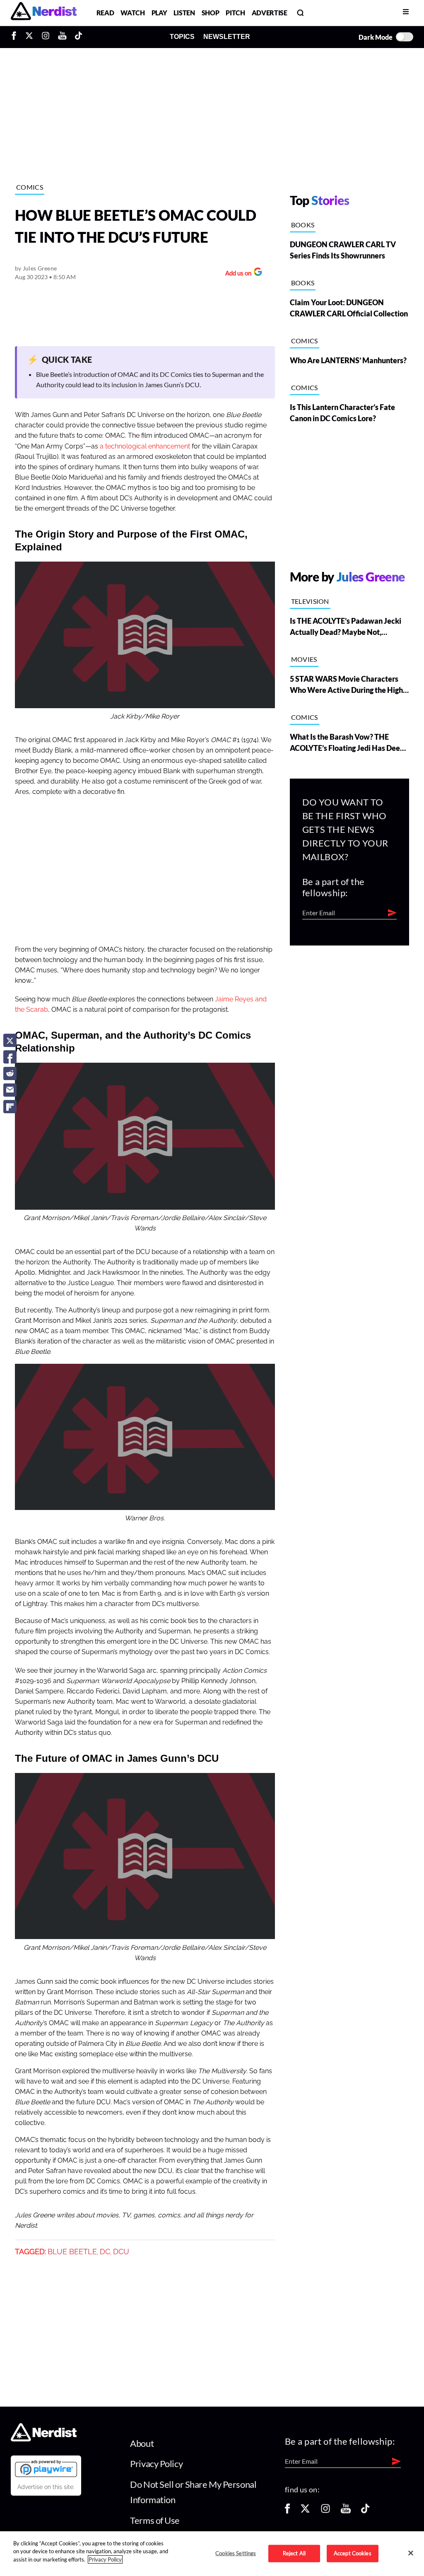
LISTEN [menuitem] (184, 13)
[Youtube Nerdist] (62, 37)
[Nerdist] (44, 13)
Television (310, 601)
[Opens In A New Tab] (46, 2468)
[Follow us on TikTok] (365, 2511)
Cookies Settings (236, 2553)
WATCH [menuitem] (132, 13)
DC (105, 2252)
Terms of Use (155, 2520)
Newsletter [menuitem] (227, 37)
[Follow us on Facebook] (287, 2511)
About (142, 2443)
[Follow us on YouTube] (346, 2511)
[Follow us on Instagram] (325, 2511)
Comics (30, 187)
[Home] (44, 2439)
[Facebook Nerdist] (16, 37)
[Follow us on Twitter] (305, 2511)
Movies (304, 659)
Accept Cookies (353, 2553)
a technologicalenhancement (145, 446)
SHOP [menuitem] (211, 13)
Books (303, 225)
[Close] (411, 2553)
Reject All (294, 2553)
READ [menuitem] (105, 13)
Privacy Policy (156, 2464)
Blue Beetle (72, 2252)
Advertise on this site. (46, 2487)
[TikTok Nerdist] (78, 37)
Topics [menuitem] (182, 37)
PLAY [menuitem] (159, 13)
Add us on (236, 274)
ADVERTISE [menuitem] (270, 13)
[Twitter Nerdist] (29, 37)
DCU (121, 2252)
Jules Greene (40, 268)
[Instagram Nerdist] (46, 37)
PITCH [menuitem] (235, 13)
